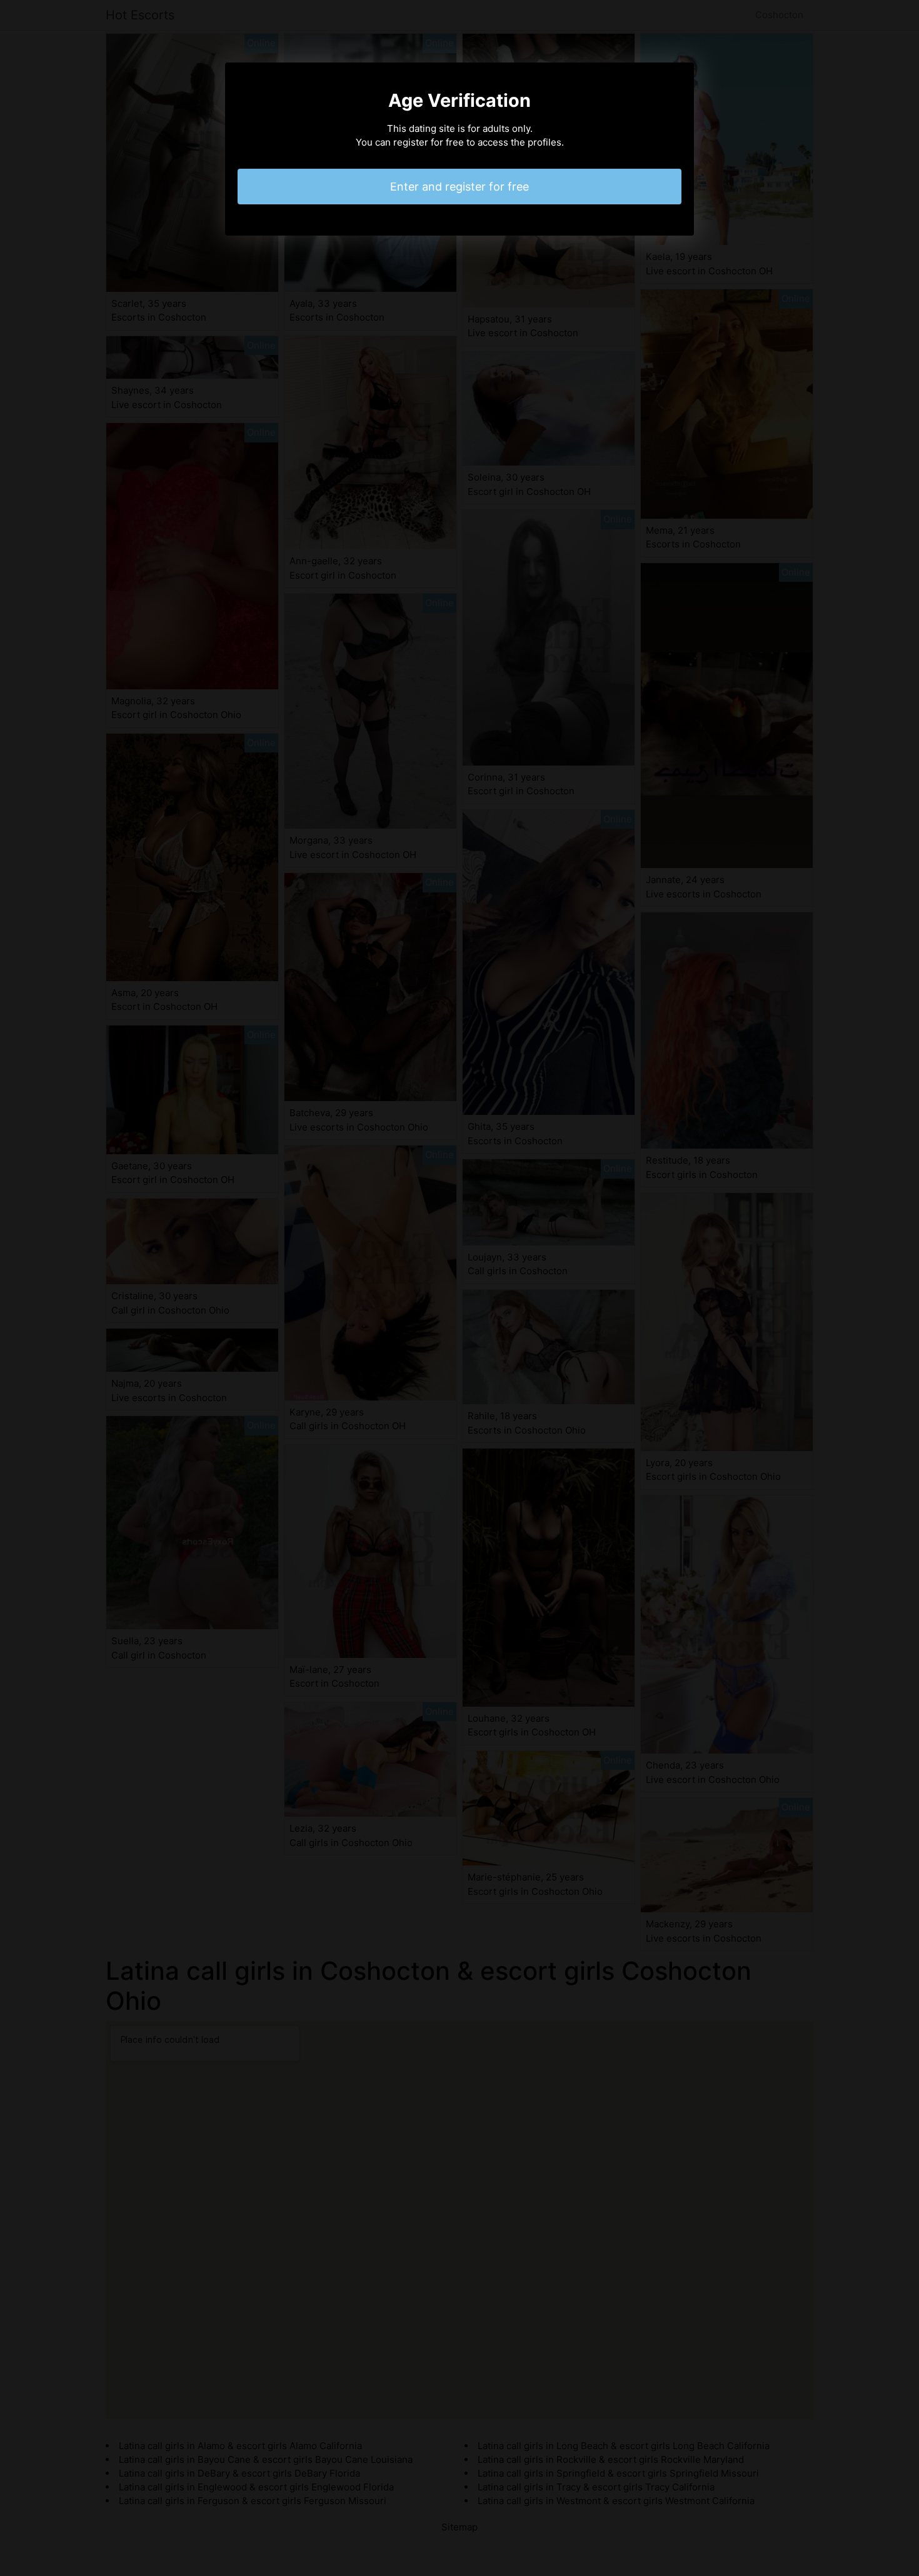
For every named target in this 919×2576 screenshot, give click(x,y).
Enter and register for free (459, 187)
